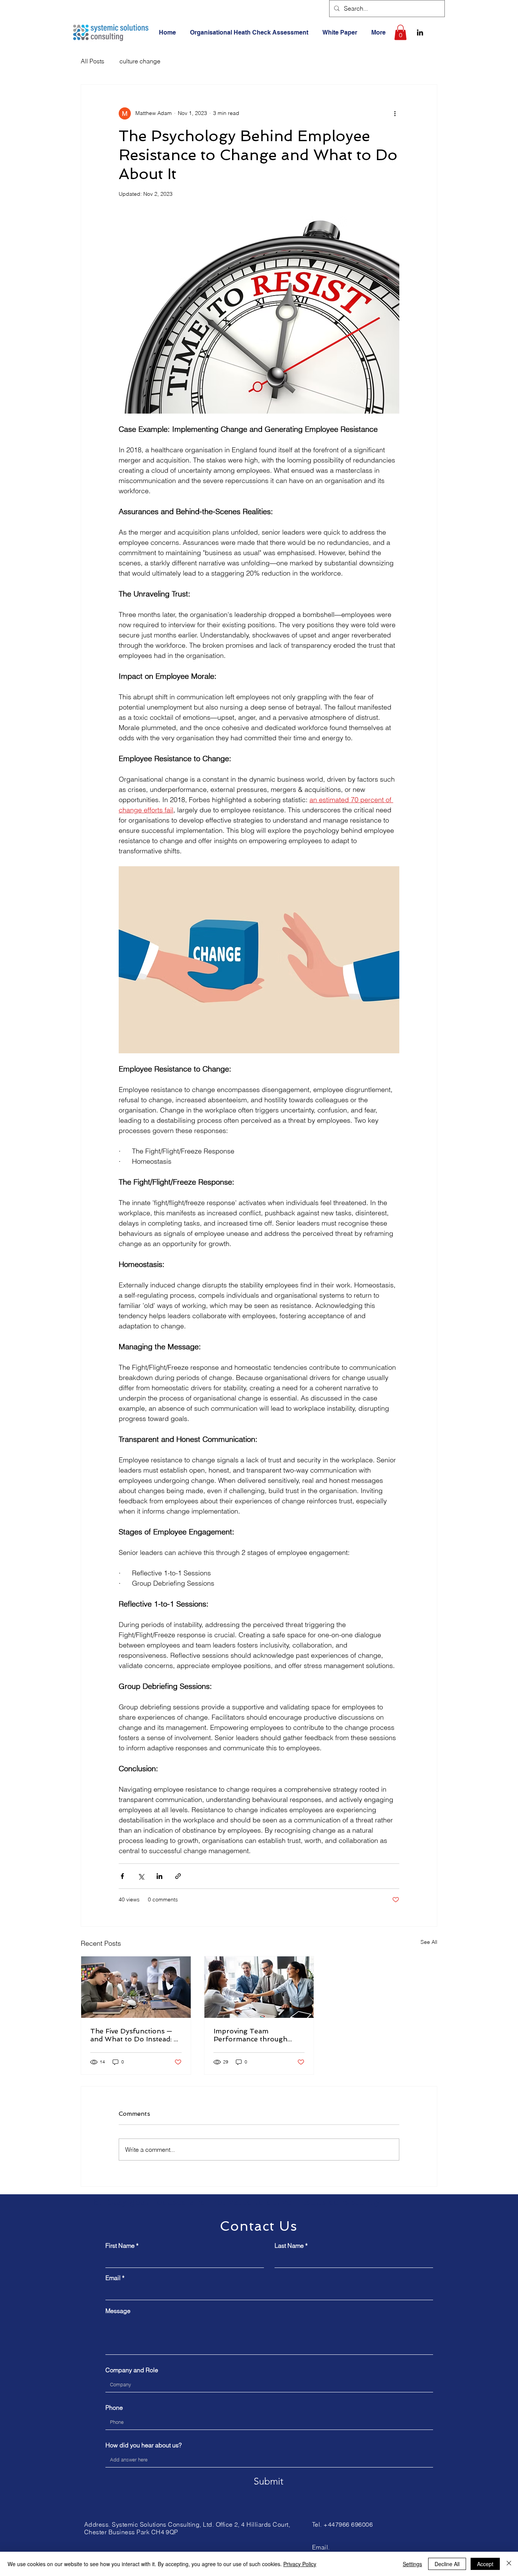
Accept (485, 2564)
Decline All (447, 2564)
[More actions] (395, 113)
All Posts (93, 61)
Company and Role (132, 2370)
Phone (114, 2408)
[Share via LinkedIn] (159, 1876)
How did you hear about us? (144, 2445)
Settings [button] (412, 2564)
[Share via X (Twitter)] (141, 1876)
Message (118, 2311)
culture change (140, 61)
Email (113, 2278)
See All (429, 1942)
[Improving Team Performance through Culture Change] (259, 1987)
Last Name (289, 2246)
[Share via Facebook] (122, 1876)
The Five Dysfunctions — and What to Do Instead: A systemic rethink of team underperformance (134, 2035)
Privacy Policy (300, 2564)
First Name (120, 2246)
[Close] (509, 2564)
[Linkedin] (420, 32)
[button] (400, 32)
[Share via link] (178, 1876)
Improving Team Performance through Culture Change (250, 2035)
